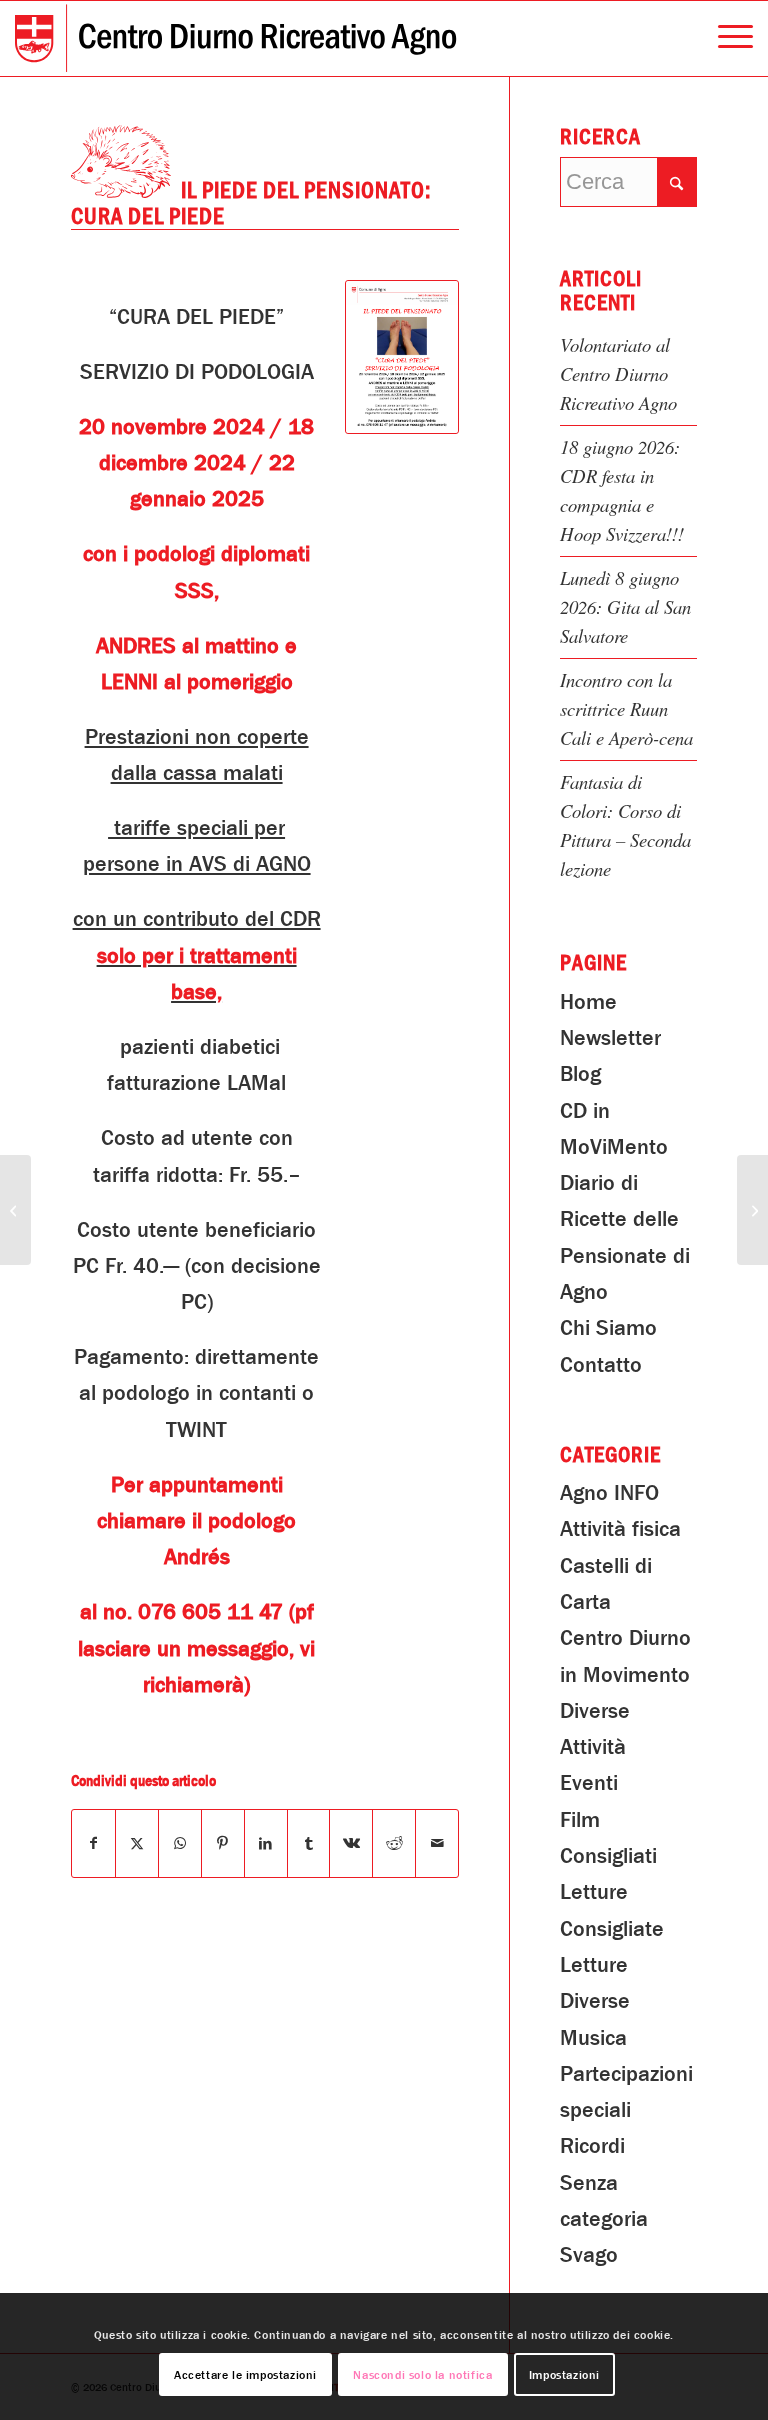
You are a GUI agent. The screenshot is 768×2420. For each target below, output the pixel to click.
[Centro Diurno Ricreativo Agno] (236, 38)
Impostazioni (564, 2375)
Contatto (601, 1365)
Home (588, 1002)
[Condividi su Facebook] (93, 1843)
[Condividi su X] (137, 1843)
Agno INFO (609, 1493)
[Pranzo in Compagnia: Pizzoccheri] (752, 1210)
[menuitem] (725, 38)
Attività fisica (620, 1529)
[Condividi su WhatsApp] (180, 1843)
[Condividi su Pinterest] (223, 1843)
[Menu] (725, 38)
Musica (593, 2038)
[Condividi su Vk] (351, 1843)
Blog (580, 1074)
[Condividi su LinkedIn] (266, 1843)
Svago (589, 2255)
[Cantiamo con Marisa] (15, 1210)
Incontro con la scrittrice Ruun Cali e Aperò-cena (626, 708)
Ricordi (592, 2146)
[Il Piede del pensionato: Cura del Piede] (402, 357)
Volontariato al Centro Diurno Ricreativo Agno (618, 373)
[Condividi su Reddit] (394, 1843)
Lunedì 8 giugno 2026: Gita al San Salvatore (625, 606)
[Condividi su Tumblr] (309, 1843)
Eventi (589, 1783)
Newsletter (610, 1038)
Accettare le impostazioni (245, 2375)
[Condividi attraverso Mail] (437, 1843)
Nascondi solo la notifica (422, 2375)
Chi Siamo (608, 1328)
